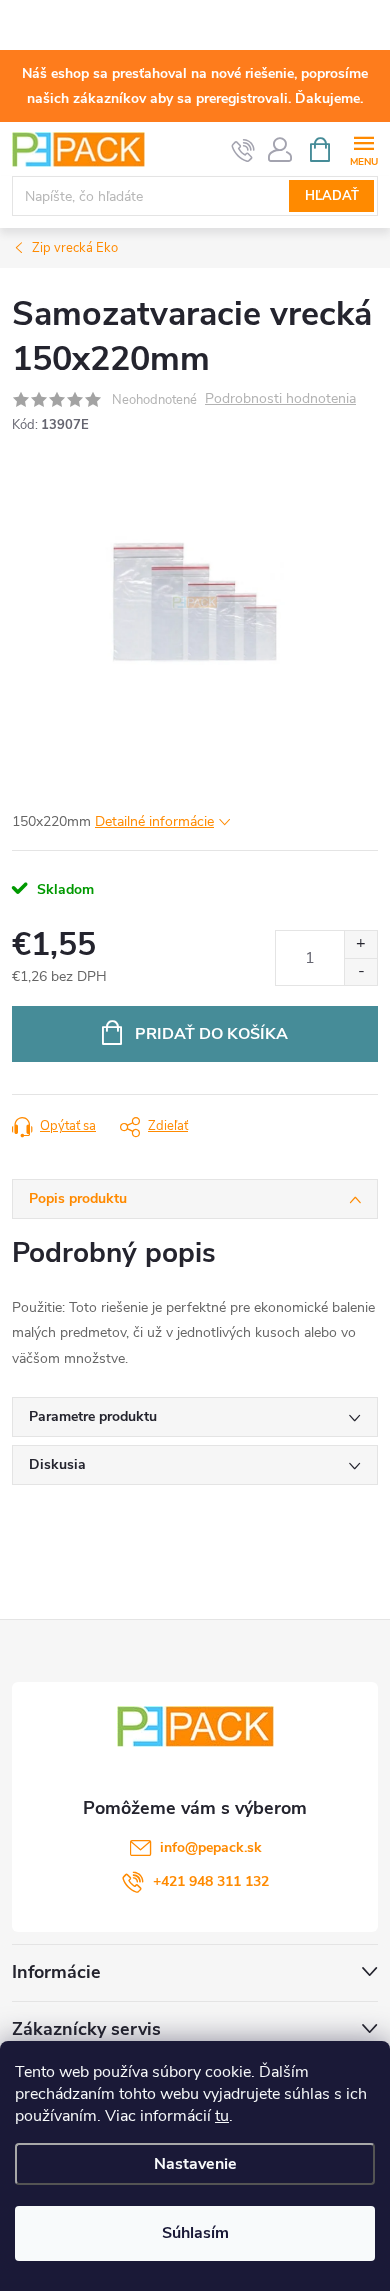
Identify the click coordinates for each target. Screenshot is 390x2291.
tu (222, 2116)
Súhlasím (195, 2233)
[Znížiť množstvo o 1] (360, 971)
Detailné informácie (154, 821)
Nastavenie (195, 2164)
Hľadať (332, 196)
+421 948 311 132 (211, 1881)
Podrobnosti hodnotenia (280, 399)
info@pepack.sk (211, 1847)
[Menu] (363, 148)
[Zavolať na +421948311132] (243, 150)
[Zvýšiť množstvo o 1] (360, 944)
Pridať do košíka (211, 1034)
